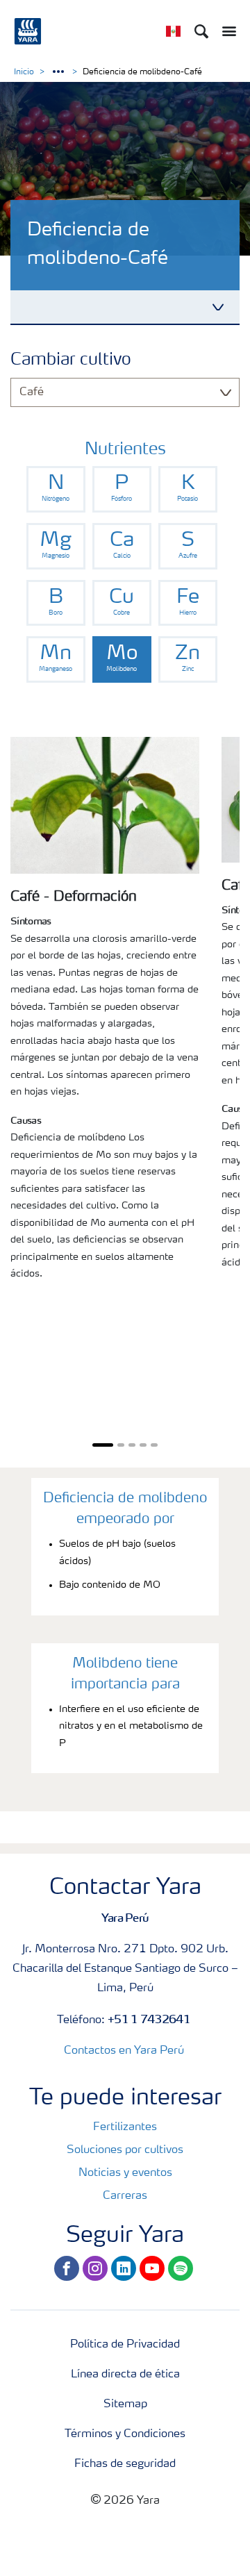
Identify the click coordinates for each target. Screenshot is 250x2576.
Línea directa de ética (125, 2375)
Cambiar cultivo (71, 360)
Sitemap (125, 2404)
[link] (56, 489)
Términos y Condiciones (125, 2434)
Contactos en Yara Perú (124, 2051)
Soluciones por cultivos (125, 2150)
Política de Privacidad (125, 2345)
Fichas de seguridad (125, 2464)
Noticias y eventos (125, 2173)
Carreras (125, 2196)
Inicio (24, 72)
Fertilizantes (125, 2127)
